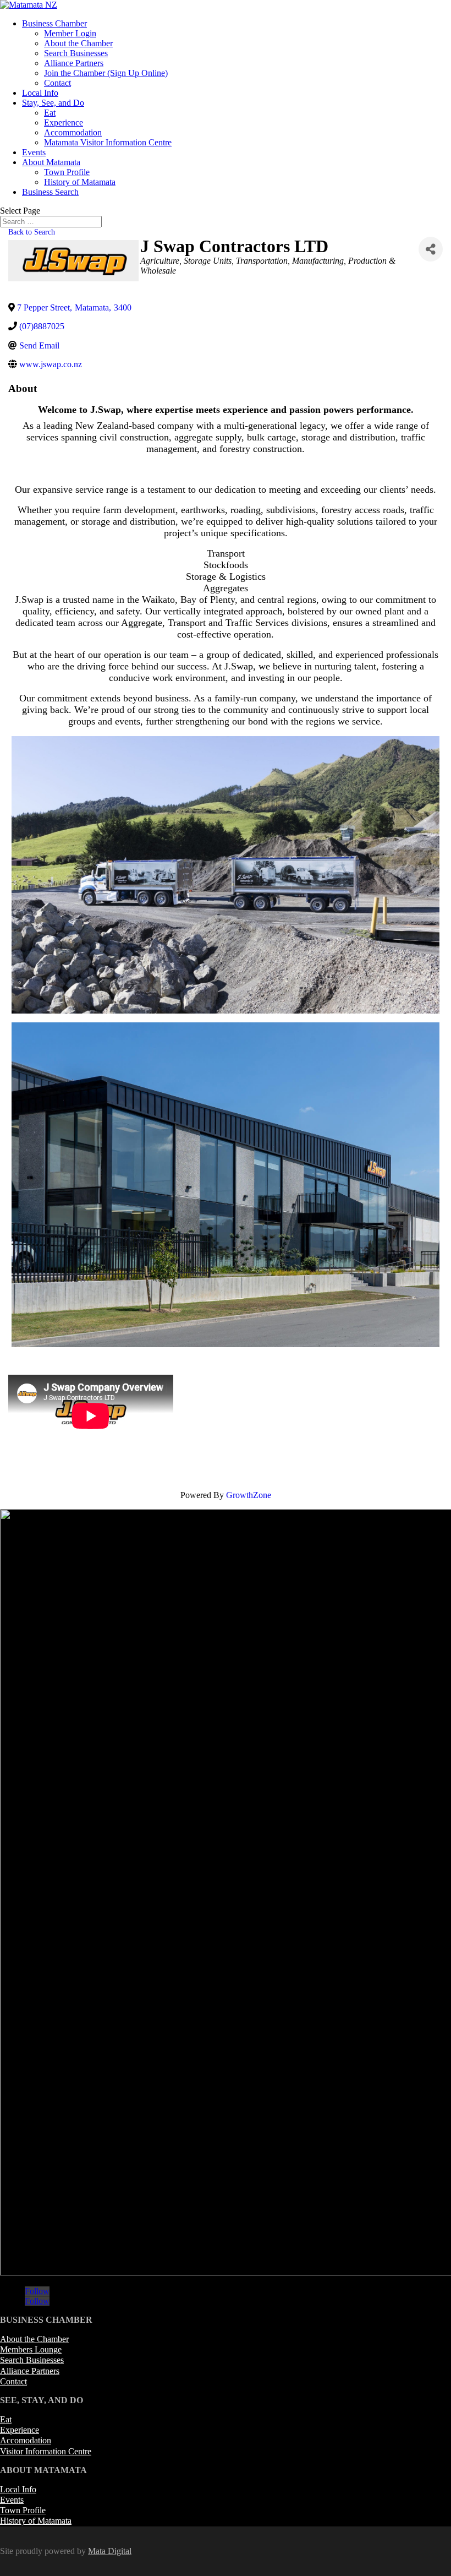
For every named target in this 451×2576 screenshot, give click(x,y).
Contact (57, 83)
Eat (50, 113)
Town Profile (67, 172)
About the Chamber (78, 43)
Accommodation (73, 132)
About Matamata (51, 162)
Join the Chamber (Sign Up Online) (106, 73)
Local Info (40, 93)
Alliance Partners (74, 63)
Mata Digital (110, 2551)
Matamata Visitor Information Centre (108, 142)
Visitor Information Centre (46, 2451)
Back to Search (32, 232)
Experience (64, 122)
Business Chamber (54, 23)
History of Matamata (80, 182)
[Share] (431, 249)
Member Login (70, 33)
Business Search (50, 192)
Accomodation (26, 2440)
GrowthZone (249, 1495)
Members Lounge (31, 2349)
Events (34, 152)
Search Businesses (76, 53)
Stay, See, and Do (53, 103)
